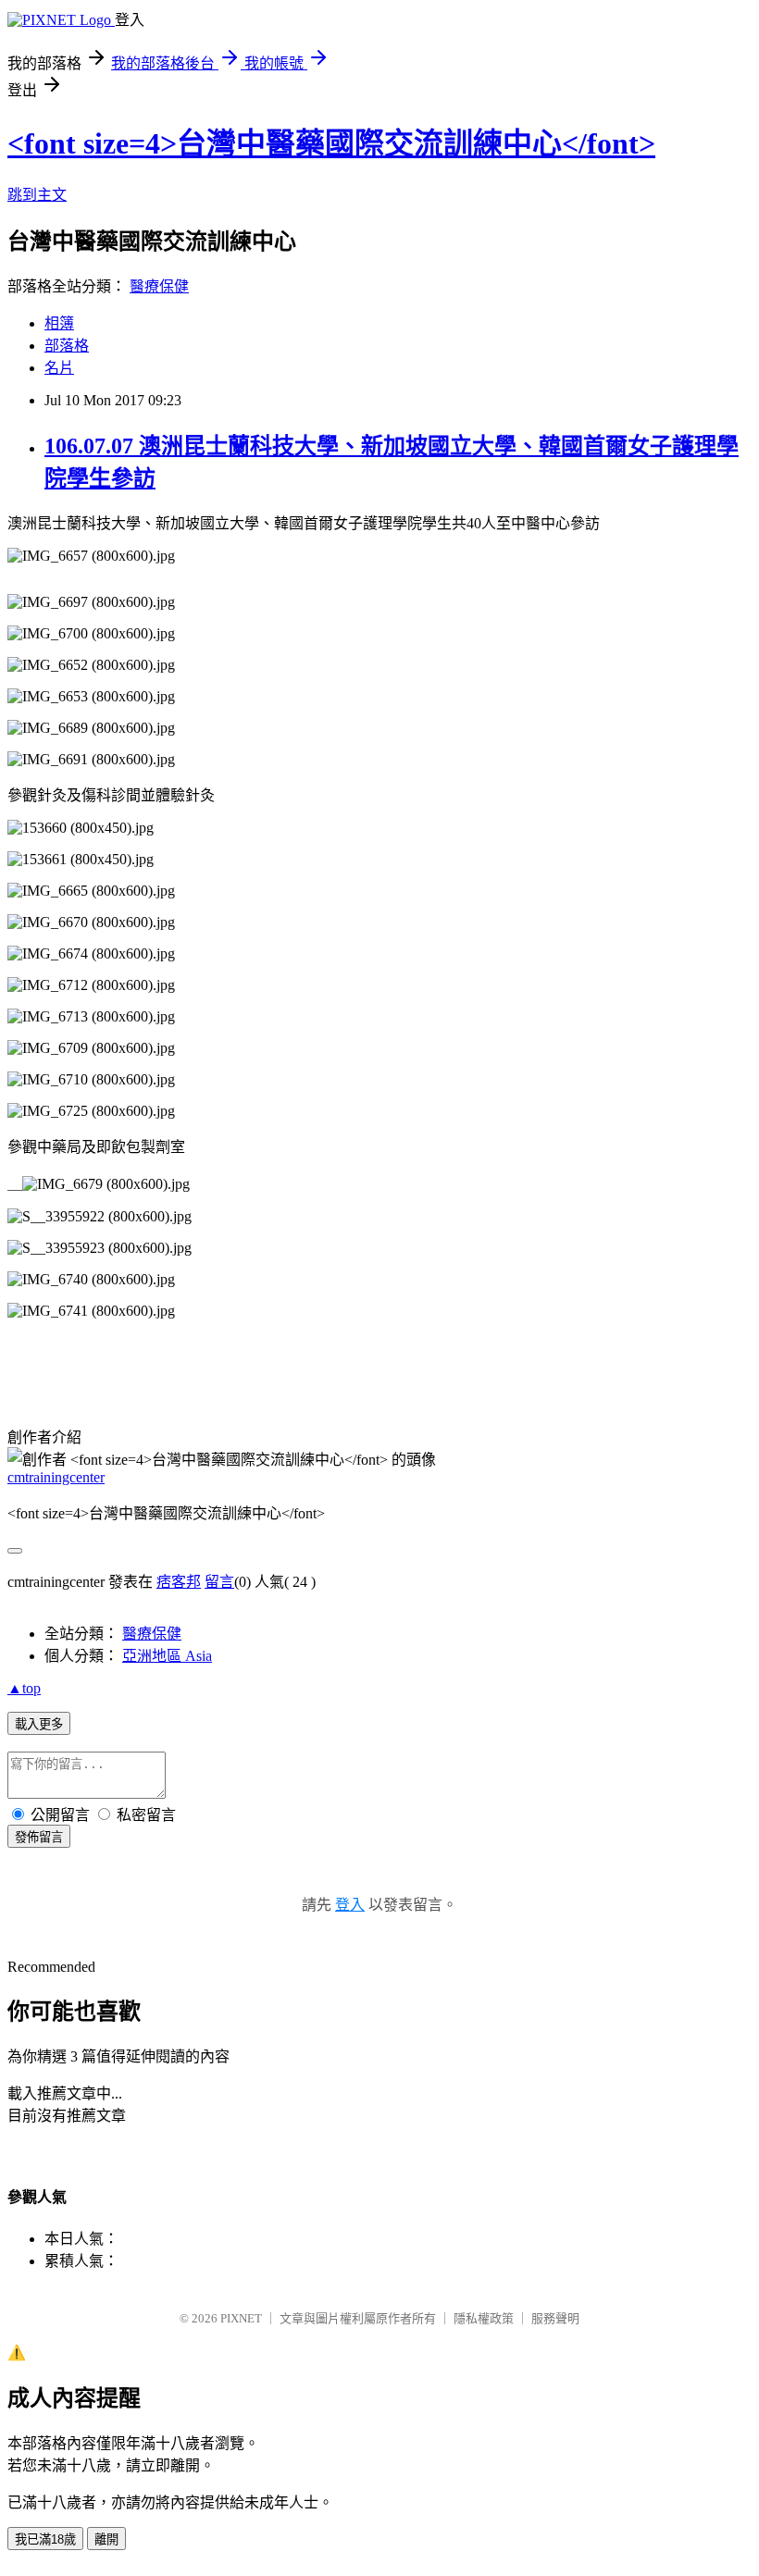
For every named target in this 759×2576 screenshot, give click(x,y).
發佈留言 (39, 1837)
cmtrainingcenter (56, 1477)
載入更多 (39, 1724)
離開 (106, 2539)
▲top (24, 1688)
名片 (59, 368)
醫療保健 (159, 286)
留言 (219, 1582)
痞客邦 (179, 1582)
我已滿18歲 (45, 2539)
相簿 (59, 323)
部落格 (67, 346)
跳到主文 (37, 195)
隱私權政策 (484, 2318)
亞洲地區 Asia (167, 1656)
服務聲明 (555, 2318)
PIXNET (241, 2318)
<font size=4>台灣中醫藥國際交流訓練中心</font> (331, 143)
